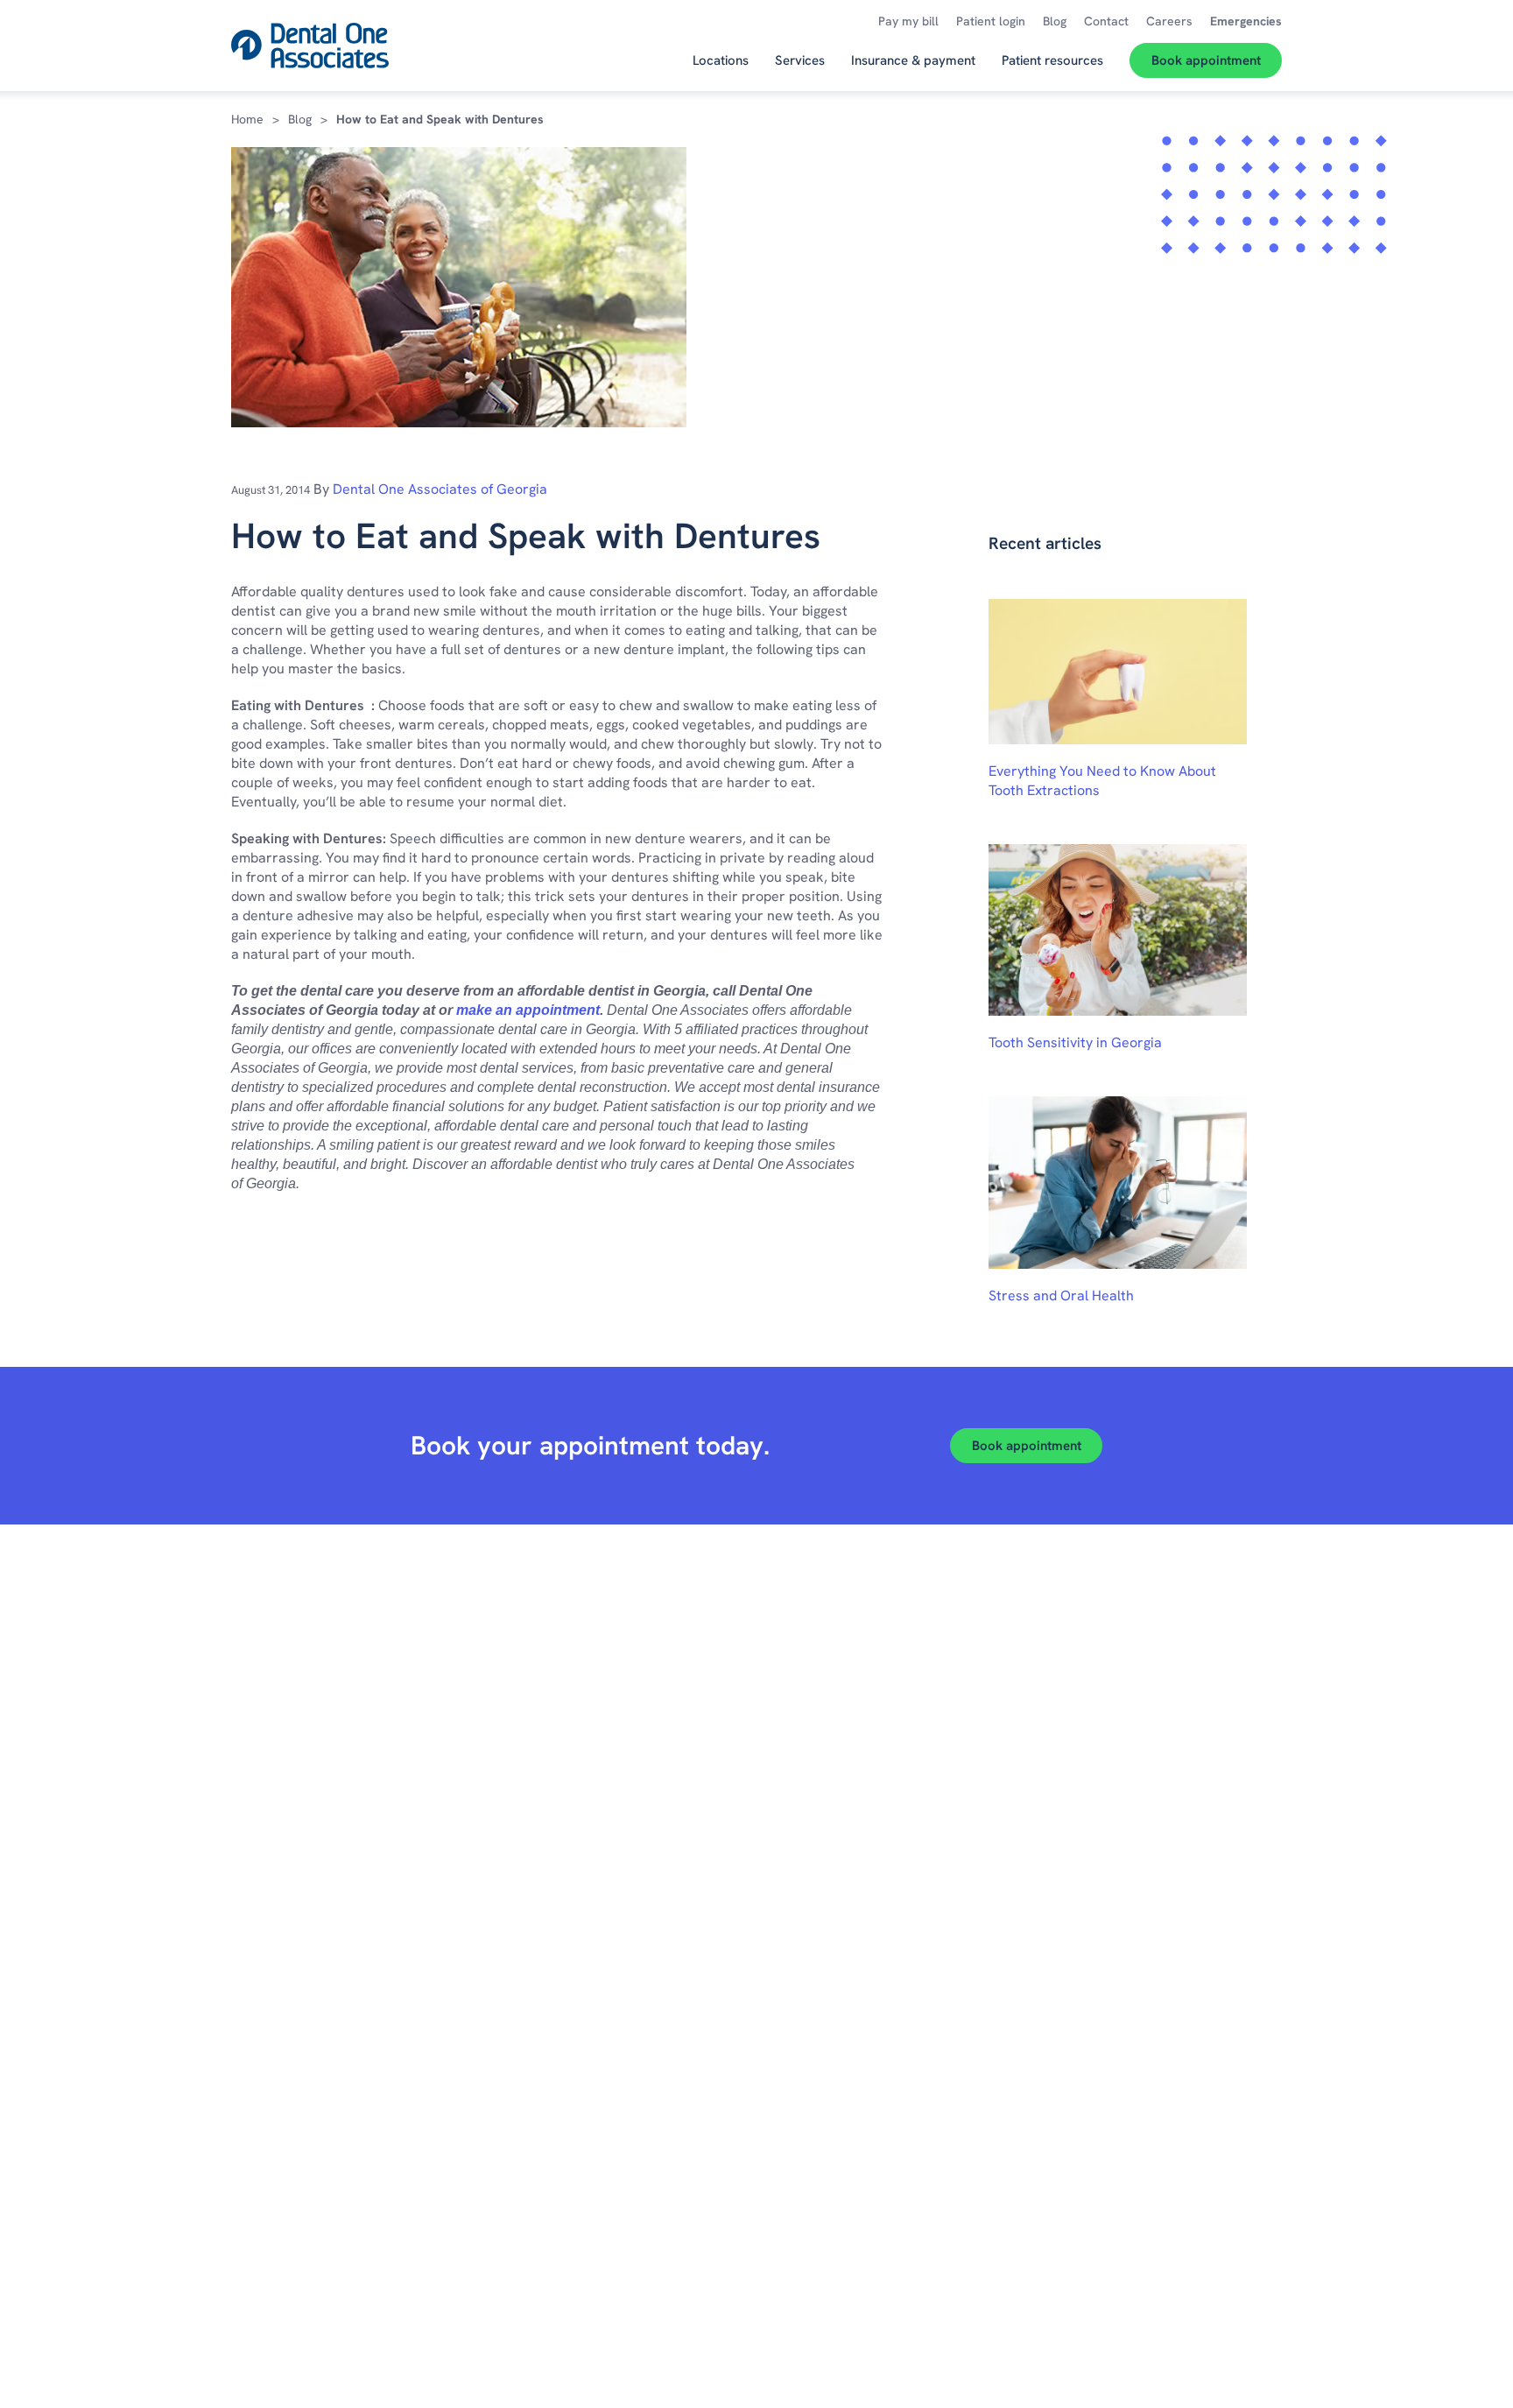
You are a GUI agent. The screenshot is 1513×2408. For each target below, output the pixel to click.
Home (247, 119)
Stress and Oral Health (1061, 1296)
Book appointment (1027, 1446)
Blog (300, 119)
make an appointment (528, 1010)
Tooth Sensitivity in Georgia (1075, 1042)
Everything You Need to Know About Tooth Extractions (1102, 781)
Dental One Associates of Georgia (440, 489)
